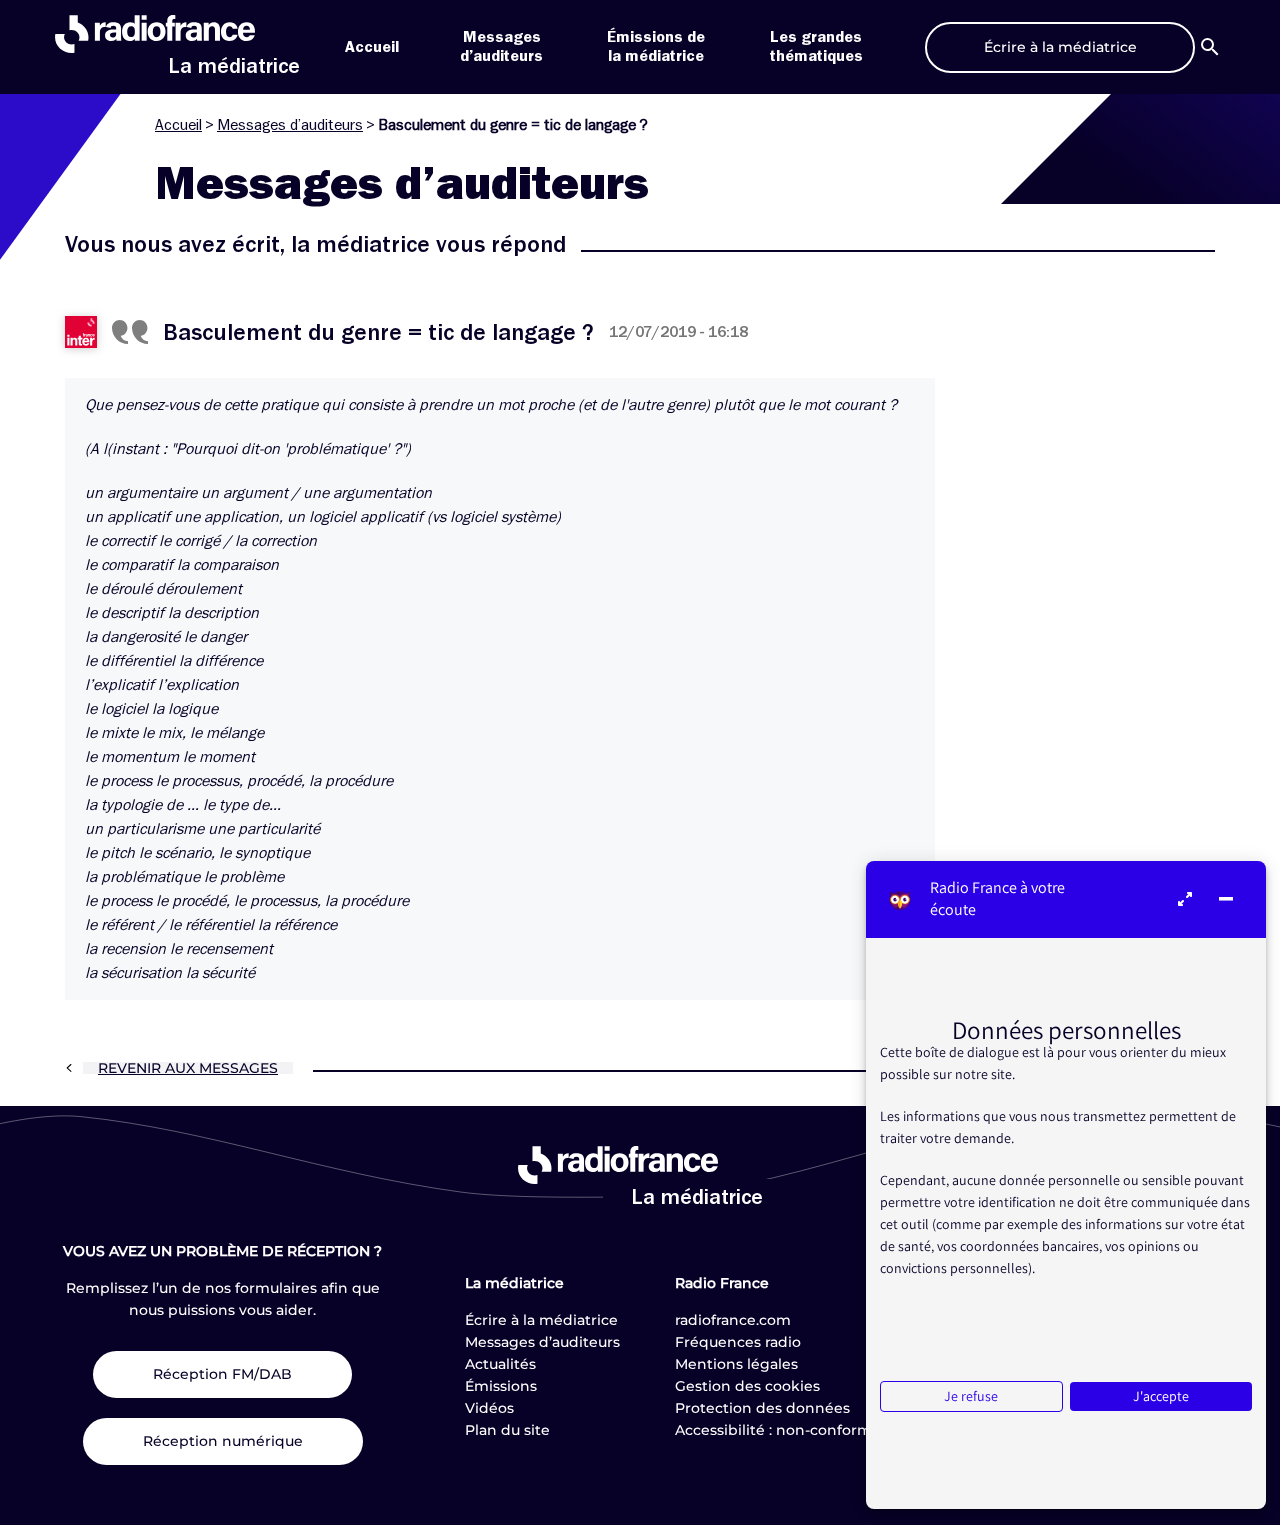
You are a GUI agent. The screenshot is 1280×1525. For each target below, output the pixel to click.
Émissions (501, 1386)
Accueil (372, 47)
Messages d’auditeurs (290, 125)
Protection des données (762, 1408)
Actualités (500, 1364)
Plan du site (507, 1430)
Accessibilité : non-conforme (778, 1430)
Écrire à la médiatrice (541, 1320)
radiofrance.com (733, 1320)
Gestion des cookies (747, 1386)
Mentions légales (736, 1364)
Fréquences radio (738, 1342)
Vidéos (489, 1408)
